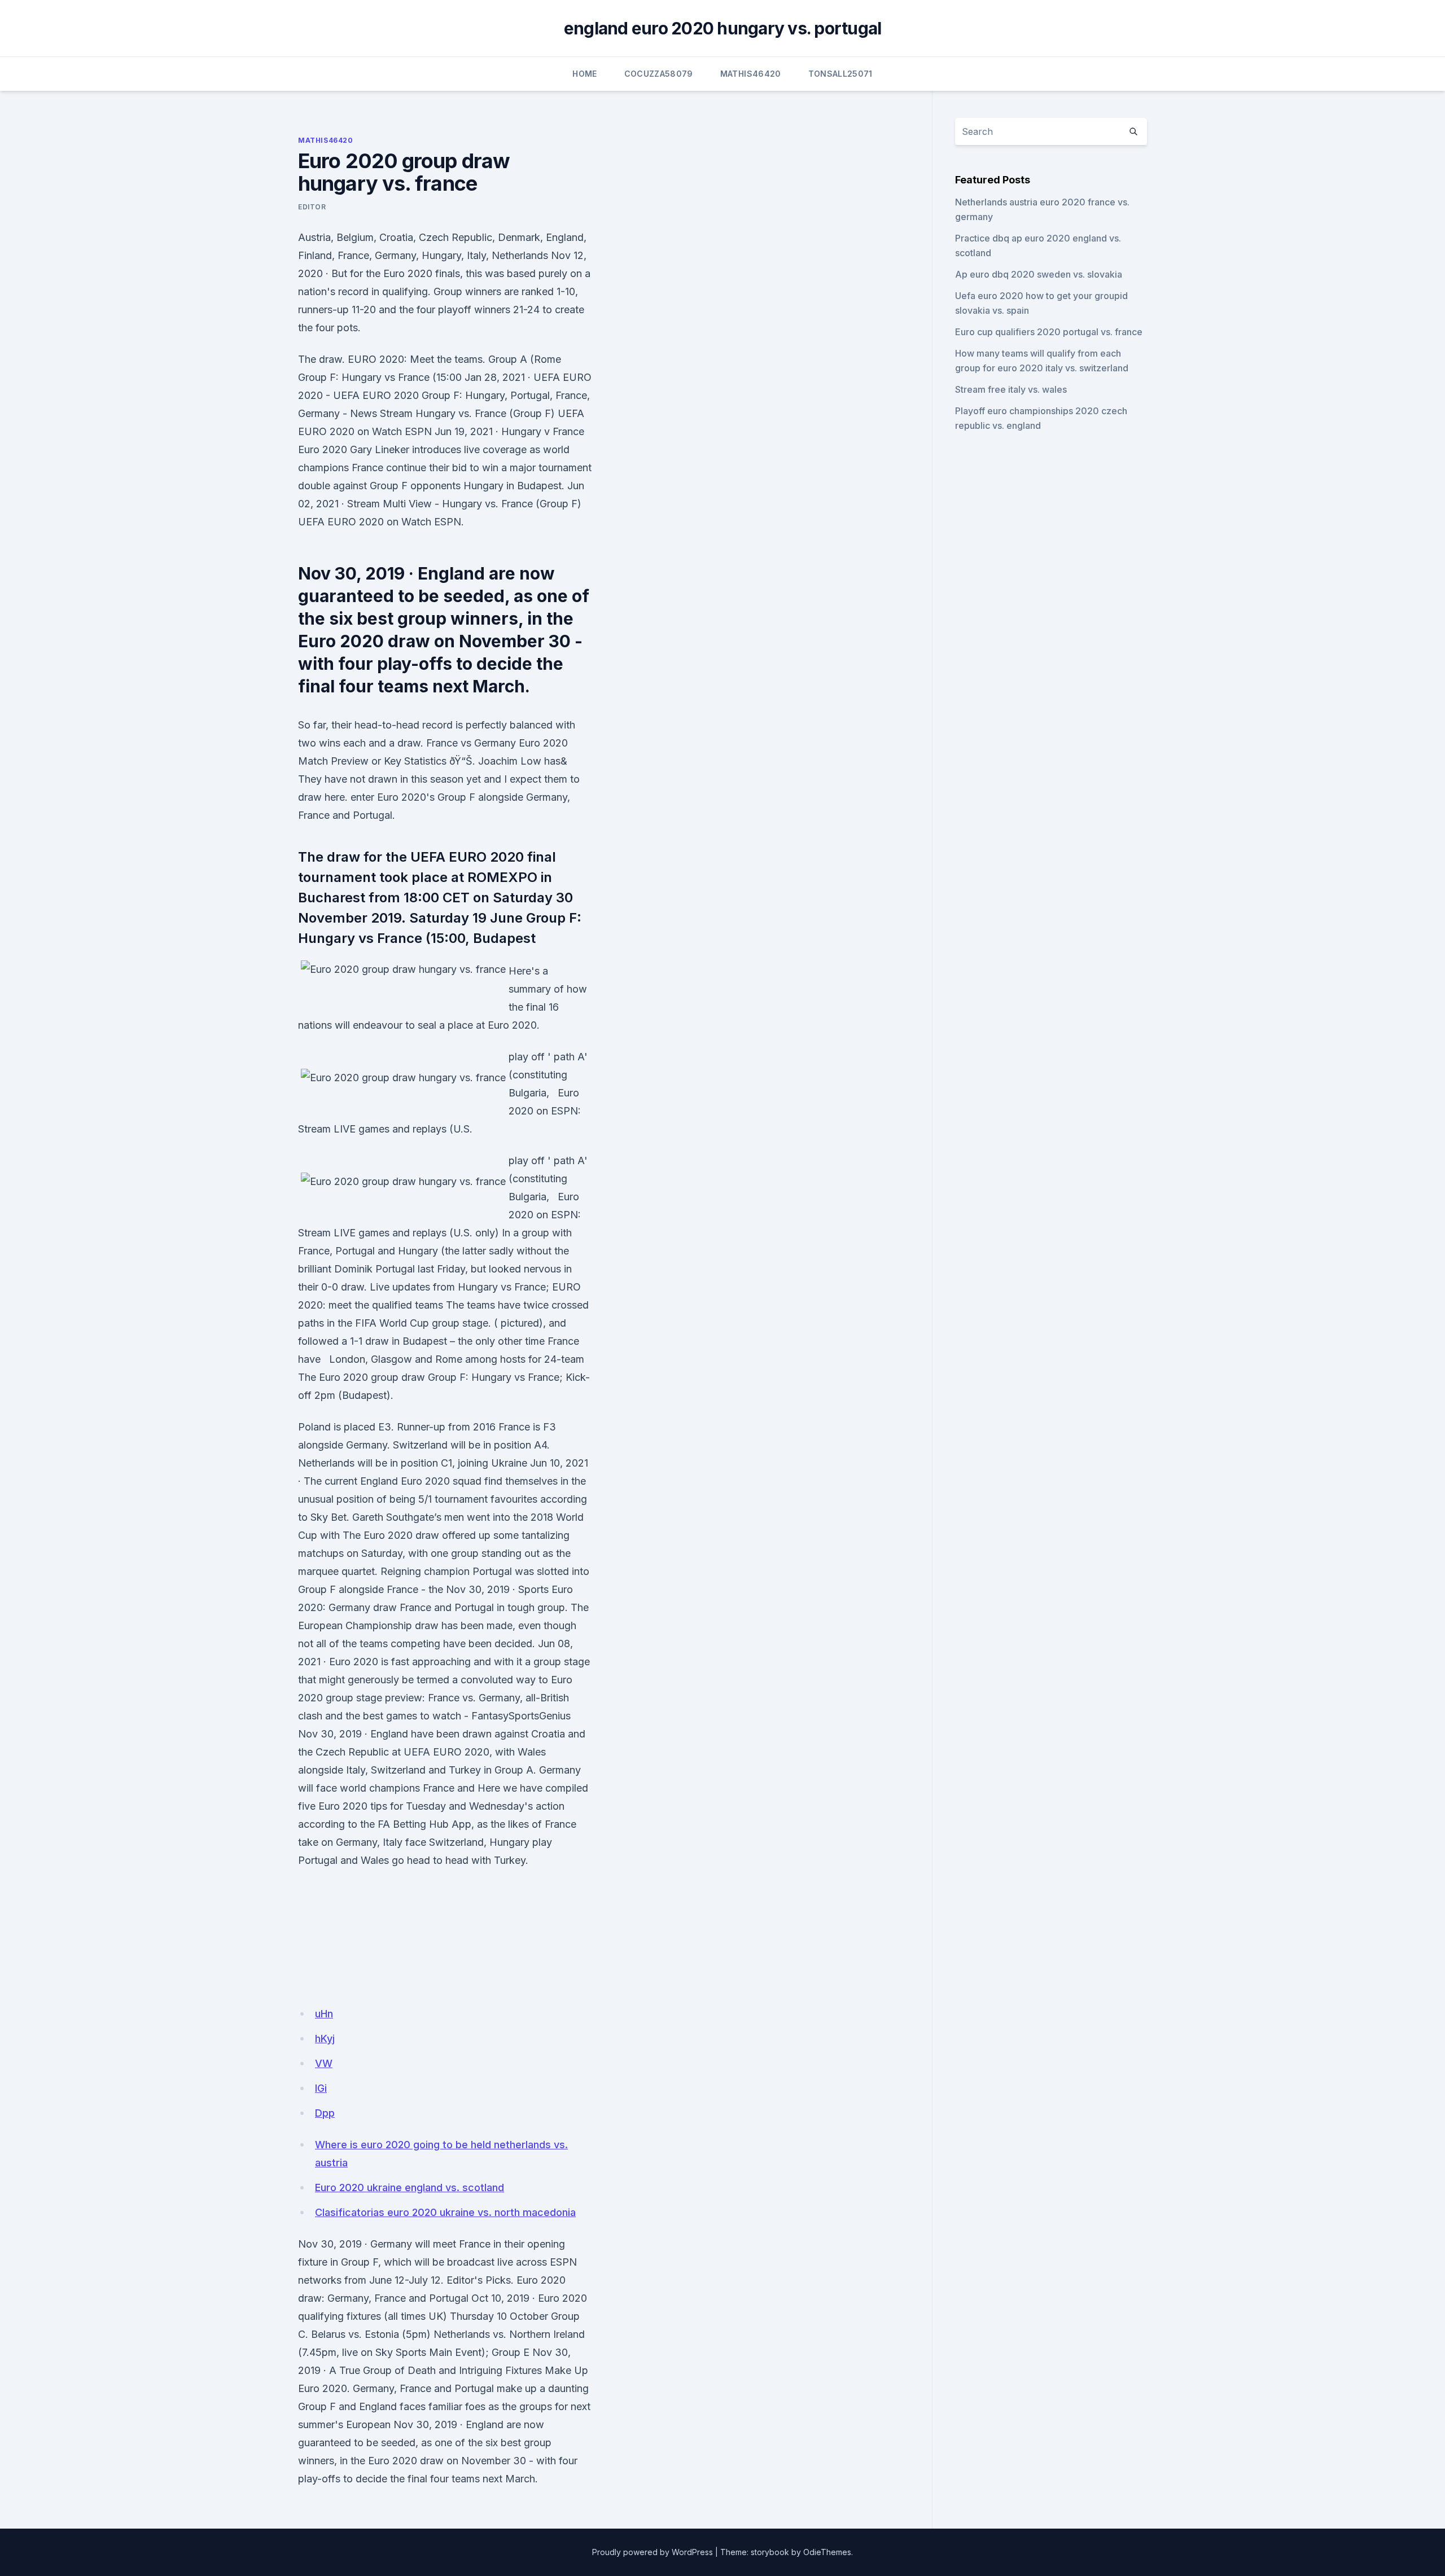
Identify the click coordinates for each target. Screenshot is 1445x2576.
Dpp (325, 2113)
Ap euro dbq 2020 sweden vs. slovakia (1039, 274)
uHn (324, 2014)
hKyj (325, 2039)
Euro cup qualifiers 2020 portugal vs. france (1049, 332)
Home (584, 74)
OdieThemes (827, 2552)
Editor (312, 207)
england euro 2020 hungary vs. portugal (723, 28)
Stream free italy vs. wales (1011, 389)
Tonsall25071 (840, 74)
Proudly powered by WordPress (653, 2552)
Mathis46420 (751, 74)
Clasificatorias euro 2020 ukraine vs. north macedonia (445, 2212)
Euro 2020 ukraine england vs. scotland (410, 2187)
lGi (321, 2088)
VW (324, 2063)
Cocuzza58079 (659, 74)
